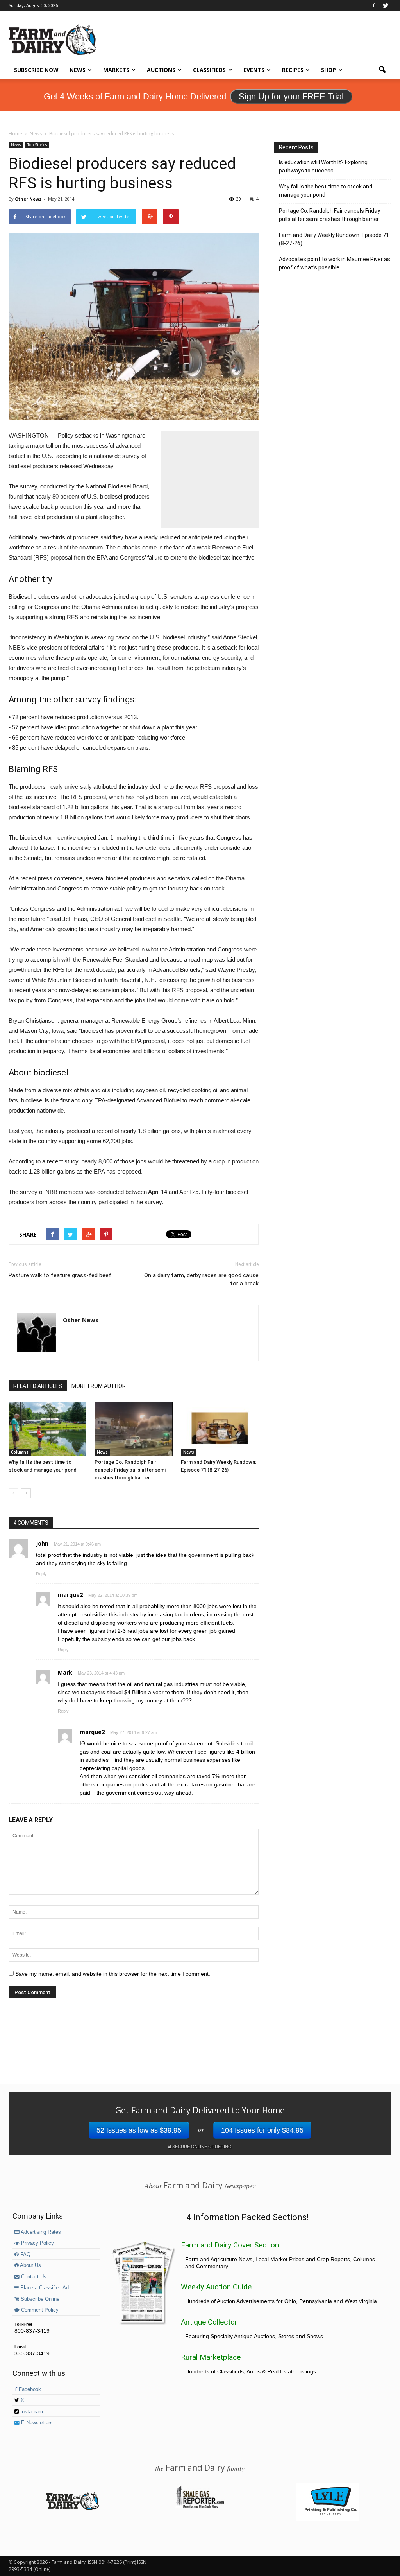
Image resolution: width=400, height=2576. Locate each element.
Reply (41, 1574)
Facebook (29, 2389)
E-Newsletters (36, 2423)
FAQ (25, 2255)
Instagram (31, 2412)
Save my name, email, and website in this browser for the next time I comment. (113, 1974)
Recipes (293, 70)
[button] (382, 70)
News (78, 70)
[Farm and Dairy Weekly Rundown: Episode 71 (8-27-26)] (220, 1429)
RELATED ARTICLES (38, 1386)
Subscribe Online (39, 2299)
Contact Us (33, 2277)
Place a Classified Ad (44, 2288)
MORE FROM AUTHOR (99, 1386)
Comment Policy (39, 2310)
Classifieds (209, 70)
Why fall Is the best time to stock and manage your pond (326, 191)
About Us (30, 2265)
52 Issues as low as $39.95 (139, 2130)
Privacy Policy (37, 2243)
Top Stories (37, 145)
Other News (28, 199)
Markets (116, 70)
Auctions (161, 70)
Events (254, 70)
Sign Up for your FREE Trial (291, 96)
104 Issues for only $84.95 (262, 2130)
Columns (20, 1452)
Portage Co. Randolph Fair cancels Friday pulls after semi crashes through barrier (130, 1470)
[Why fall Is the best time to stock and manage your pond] (47, 1429)
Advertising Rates (40, 2232)
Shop (329, 70)
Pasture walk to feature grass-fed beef (60, 1275)
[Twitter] (386, 5)
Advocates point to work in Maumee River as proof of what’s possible (335, 263)
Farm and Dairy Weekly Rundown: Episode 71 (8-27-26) (334, 239)
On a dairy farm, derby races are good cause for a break (201, 1279)
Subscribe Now (36, 70)
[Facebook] (374, 5)
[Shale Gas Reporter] (200, 2507)
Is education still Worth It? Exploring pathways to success (323, 166)
